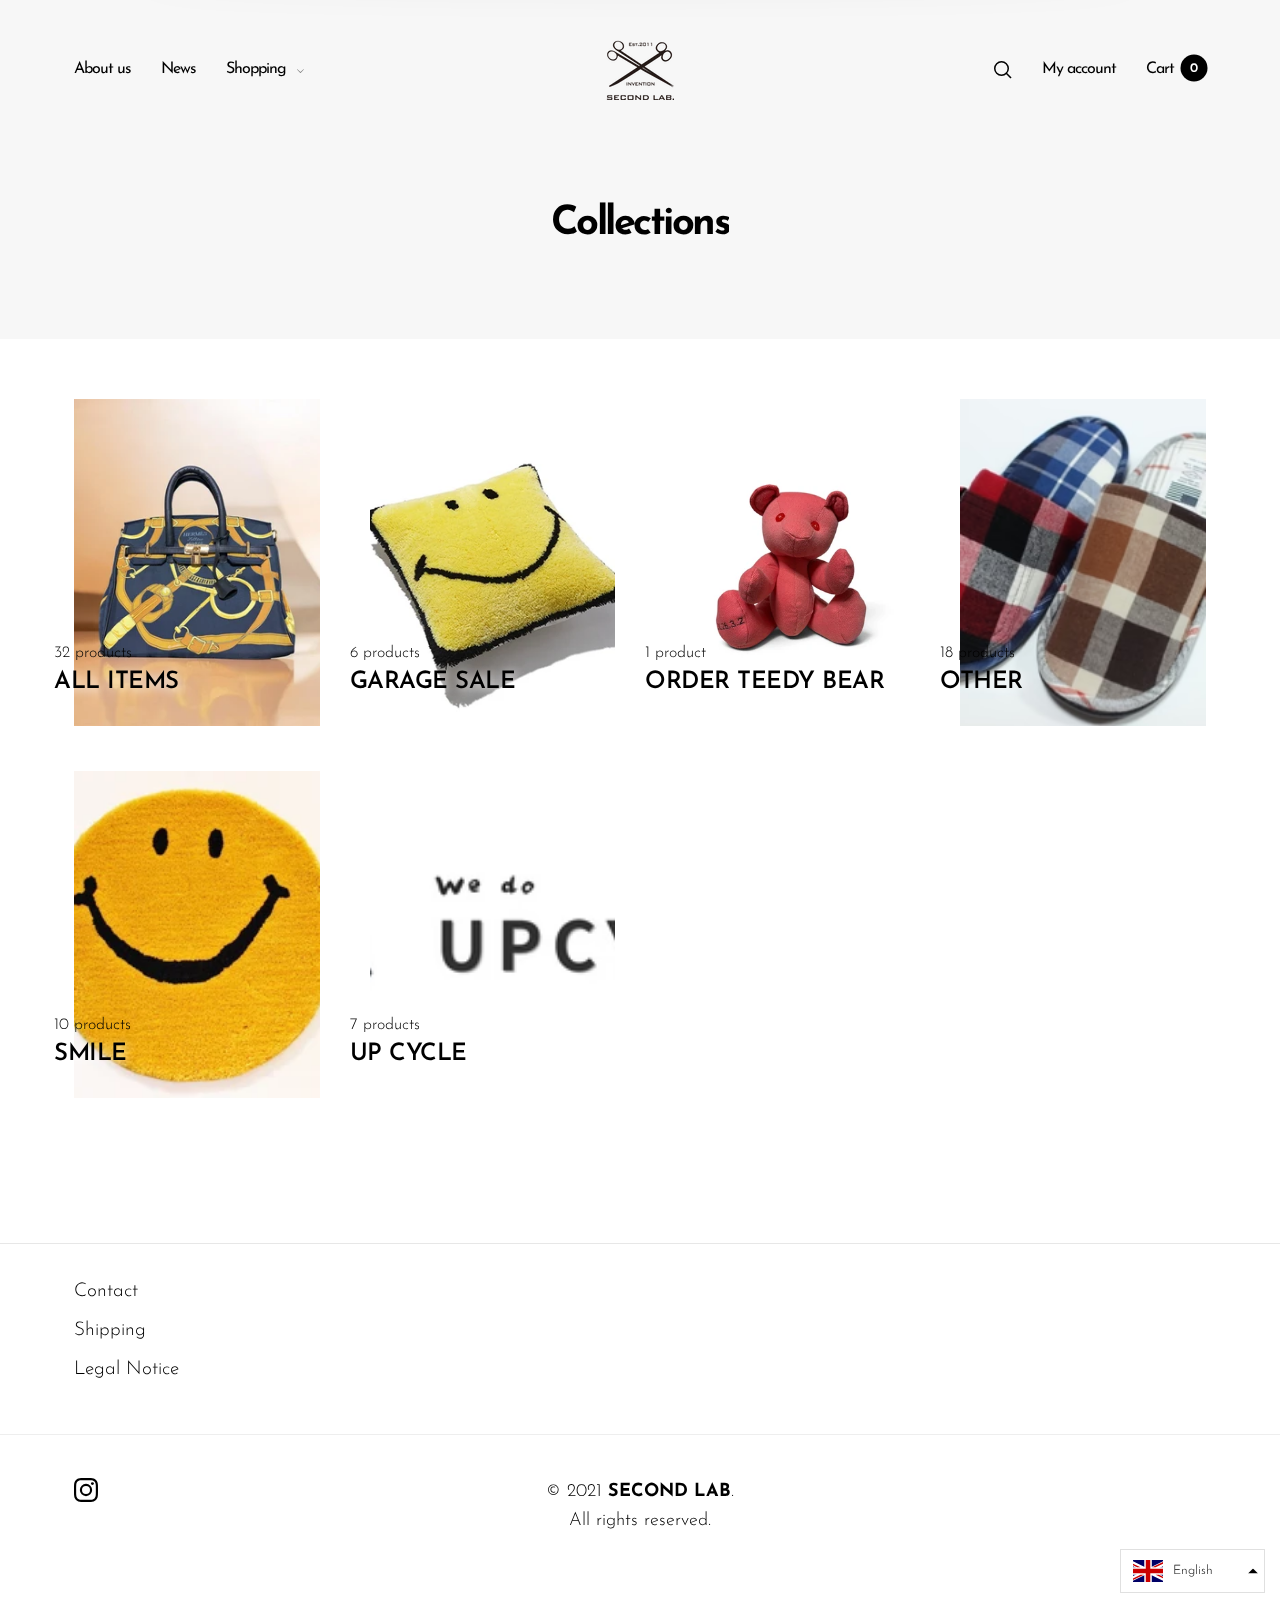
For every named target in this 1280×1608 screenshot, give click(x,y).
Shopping (256, 69)
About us (102, 69)
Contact (106, 1291)
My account (1079, 69)
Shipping (110, 1330)
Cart (1172, 69)
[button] (1192, 1571)
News (178, 69)
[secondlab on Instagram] (86, 1490)
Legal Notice (126, 1369)
